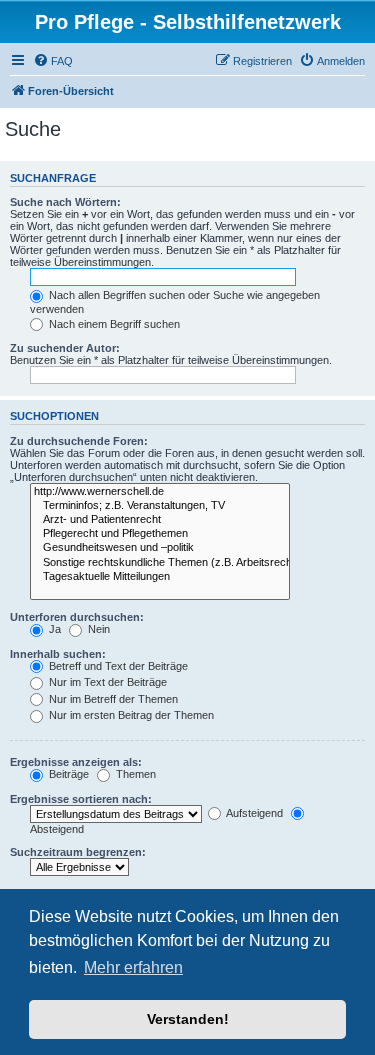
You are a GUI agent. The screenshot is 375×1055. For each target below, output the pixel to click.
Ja (53, 629)
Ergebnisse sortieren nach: (81, 799)
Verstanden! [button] (188, 1019)
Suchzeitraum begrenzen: (78, 852)
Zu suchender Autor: (65, 348)
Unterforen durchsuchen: (77, 617)
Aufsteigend (253, 813)
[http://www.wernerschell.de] (160, 492)
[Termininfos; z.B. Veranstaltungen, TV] (160, 506)
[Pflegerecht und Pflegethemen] (160, 534)
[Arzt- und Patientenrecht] (160, 520)
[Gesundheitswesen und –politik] (160, 548)
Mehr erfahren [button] (133, 967)
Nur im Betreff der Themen (112, 699)
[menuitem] (53, 61)
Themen (134, 774)
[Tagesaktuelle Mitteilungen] (160, 577)
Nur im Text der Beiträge (106, 682)
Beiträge (67, 774)
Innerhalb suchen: (58, 654)
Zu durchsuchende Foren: (79, 441)
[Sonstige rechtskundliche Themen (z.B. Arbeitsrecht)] (160, 563)
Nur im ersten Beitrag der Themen (130, 715)
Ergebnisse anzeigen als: (76, 762)
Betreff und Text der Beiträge (117, 666)
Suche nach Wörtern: (65, 202)
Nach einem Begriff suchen (113, 324)
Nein (97, 629)
